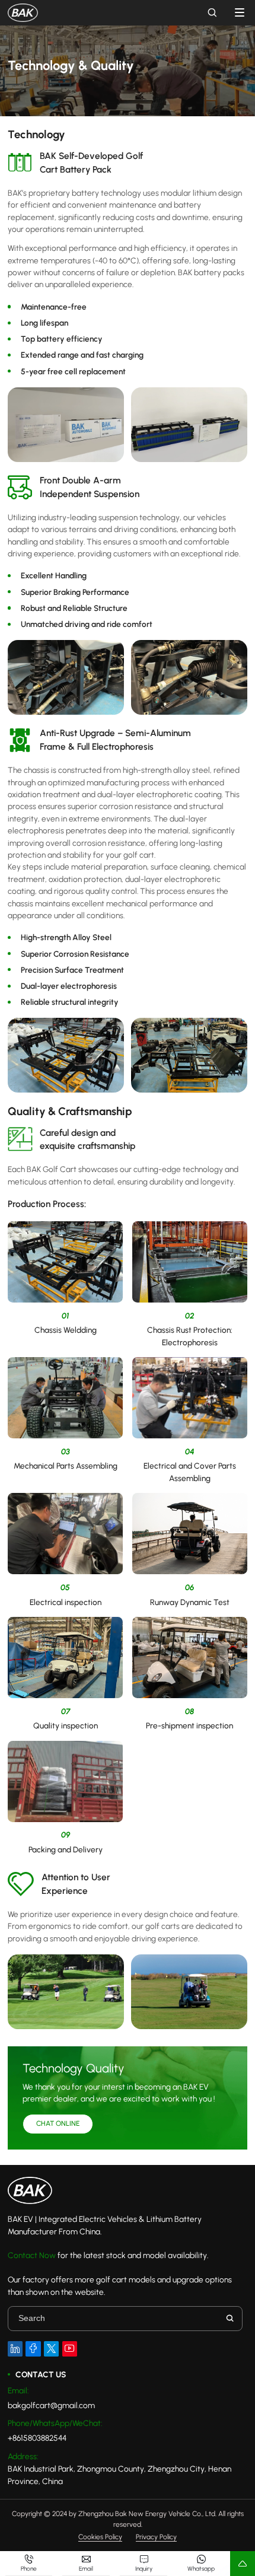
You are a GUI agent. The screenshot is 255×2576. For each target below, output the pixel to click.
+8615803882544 (37, 2438)
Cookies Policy (100, 2537)
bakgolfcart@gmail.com (51, 2405)
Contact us (41, 2374)
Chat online (58, 2123)
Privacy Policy (156, 2537)
